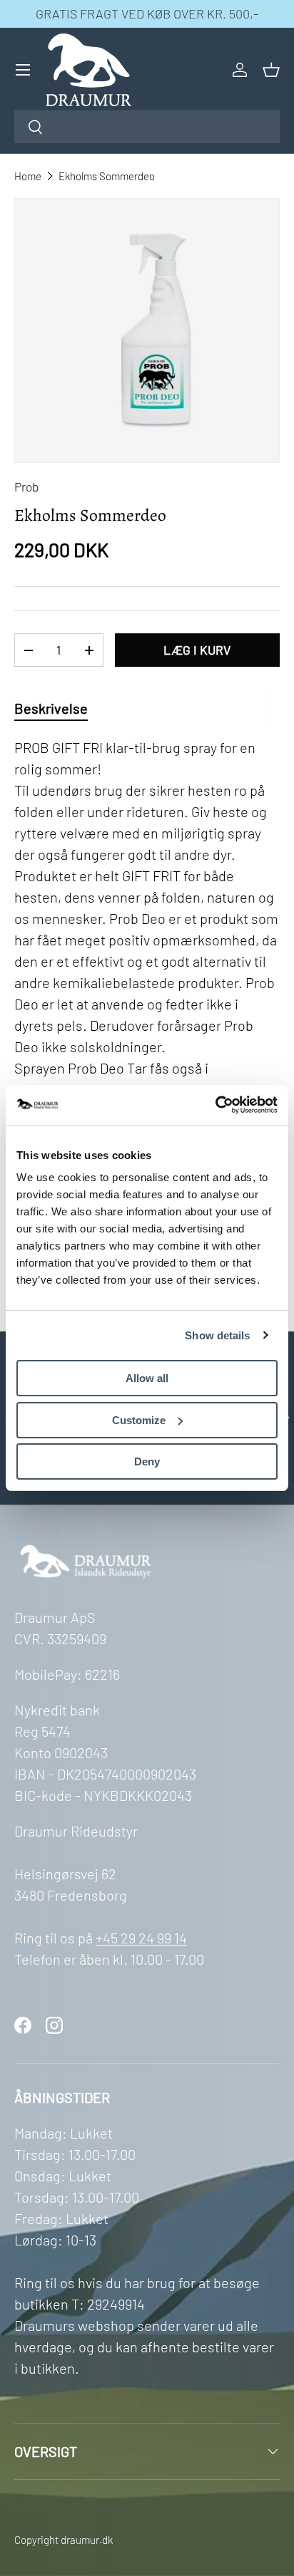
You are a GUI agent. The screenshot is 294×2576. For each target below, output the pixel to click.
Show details (217, 1335)
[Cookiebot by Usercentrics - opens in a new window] (215, 1105)
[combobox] (147, 127)
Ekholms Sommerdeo (107, 176)
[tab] (51, 708)
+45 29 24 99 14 (141, 1938)
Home (28, 176)
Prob (27, 487)
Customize (139, 1420)
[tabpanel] (147, 1011)
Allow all (147, 1378)
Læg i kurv (197, 650)
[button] (271, 70)
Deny (147, 1461)
